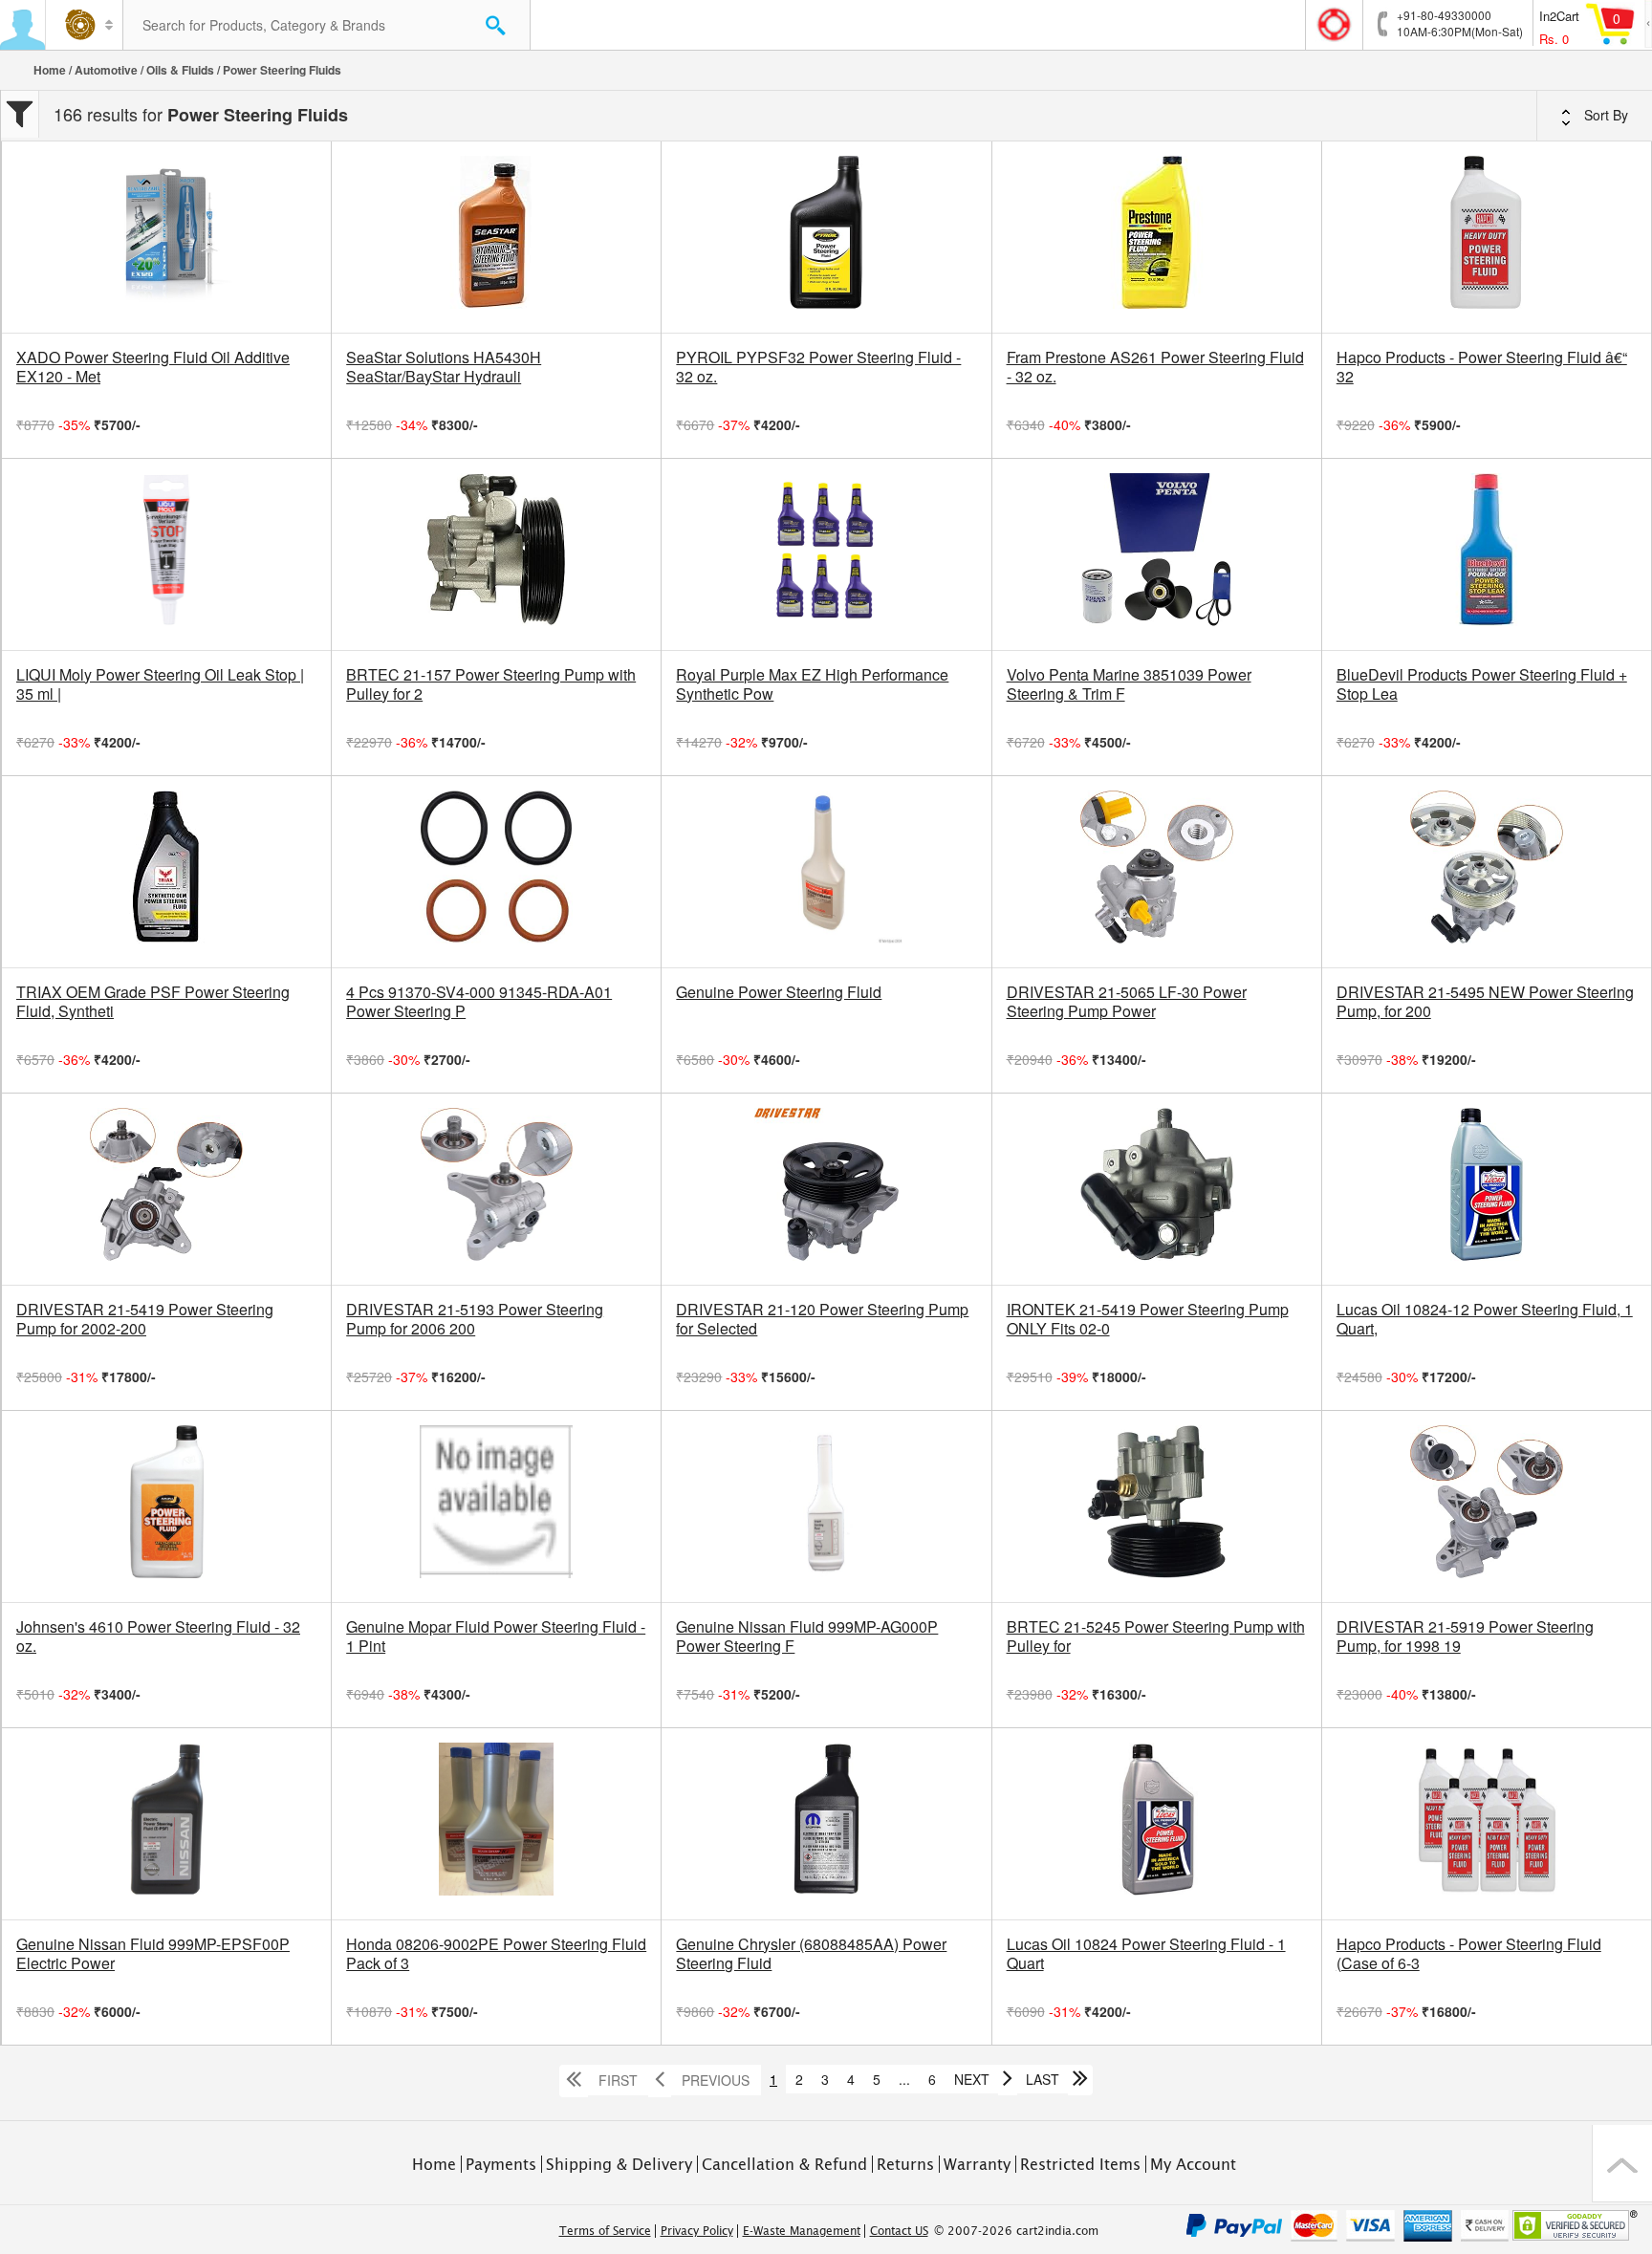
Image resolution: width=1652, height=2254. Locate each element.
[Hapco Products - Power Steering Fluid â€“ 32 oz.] (1487, 237)
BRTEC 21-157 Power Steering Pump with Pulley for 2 (491, 684)
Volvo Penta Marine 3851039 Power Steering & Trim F (1129, 684)
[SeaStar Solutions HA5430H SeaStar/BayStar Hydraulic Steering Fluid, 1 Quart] (496, 237)
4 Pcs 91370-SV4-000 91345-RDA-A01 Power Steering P (479, 1002)
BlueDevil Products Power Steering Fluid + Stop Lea (1482, 684)
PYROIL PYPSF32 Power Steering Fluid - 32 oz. (818, 367)
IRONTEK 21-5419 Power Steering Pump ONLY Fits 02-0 (1148, 1319)
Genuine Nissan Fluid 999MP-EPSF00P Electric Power (153, 1954)
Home (50, 70)
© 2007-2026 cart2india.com (1016, 2231)
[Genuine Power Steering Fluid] (826, 872)
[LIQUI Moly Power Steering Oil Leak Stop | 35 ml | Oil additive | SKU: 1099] (166, 554)
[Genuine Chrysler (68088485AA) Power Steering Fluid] (826, 1824)
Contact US (899, 2231)
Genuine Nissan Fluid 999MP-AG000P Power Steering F (807, 1636)
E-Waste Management (802, 2231)
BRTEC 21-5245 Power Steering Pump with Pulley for (1156, 1636)
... (904, 2079)
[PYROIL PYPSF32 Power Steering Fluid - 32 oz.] (826, 237)
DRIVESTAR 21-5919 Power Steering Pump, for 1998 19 (1465, 1636)
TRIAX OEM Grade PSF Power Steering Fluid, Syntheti (153, 1002)
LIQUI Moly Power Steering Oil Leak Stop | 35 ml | (160, 684)
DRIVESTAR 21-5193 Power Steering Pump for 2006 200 (475, 1319)
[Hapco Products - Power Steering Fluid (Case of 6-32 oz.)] (1487, 1824)
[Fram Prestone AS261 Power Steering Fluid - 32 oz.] (1157, 237)
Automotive (106, 70)
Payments (501, 2164)
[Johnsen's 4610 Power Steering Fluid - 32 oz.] (166, 1506)
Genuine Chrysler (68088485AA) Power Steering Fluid (811, 1954)
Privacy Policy (697, 2231)
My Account (1193, 2164)
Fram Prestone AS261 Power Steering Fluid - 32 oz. (1155, 367)
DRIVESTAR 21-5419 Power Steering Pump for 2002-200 (145, 1319)
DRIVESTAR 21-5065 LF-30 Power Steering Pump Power (1127, 1002)
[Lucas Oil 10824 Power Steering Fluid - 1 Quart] (1157, 1824)
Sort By (1604, 115)
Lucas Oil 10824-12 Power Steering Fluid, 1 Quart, (1485, 1319)
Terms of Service (605, 2231)
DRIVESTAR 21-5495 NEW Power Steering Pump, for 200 (1485, 1002)
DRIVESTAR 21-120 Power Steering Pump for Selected (822, 1319)
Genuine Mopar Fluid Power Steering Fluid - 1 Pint (496, 1636)
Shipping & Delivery (619, 2164)
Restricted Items (1080, 2164)
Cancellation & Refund (784, 2164)
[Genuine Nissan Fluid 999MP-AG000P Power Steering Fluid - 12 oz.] (826, 1506)
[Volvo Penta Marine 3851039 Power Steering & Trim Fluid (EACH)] (1157, 554)
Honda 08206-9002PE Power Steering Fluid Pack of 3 (496, 1954)
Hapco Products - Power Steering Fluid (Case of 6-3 (1469, 1954)
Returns (905, 2164)
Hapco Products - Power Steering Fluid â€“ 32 (1482, 367)
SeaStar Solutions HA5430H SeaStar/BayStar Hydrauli (444, 367)
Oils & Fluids (180, 70)
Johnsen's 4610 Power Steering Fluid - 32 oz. (158, 1636)
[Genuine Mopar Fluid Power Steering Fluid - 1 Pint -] (496, 1506)
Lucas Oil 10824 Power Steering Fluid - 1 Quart (1146, 1954)
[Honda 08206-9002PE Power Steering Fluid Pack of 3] (496, 1824)
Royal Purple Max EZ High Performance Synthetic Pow (812, 684)
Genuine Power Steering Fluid (779, 992)
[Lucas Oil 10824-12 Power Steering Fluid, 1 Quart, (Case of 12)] (1487, 1189)
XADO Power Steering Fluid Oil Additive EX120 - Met (153, 367)
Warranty (977, 2164)
